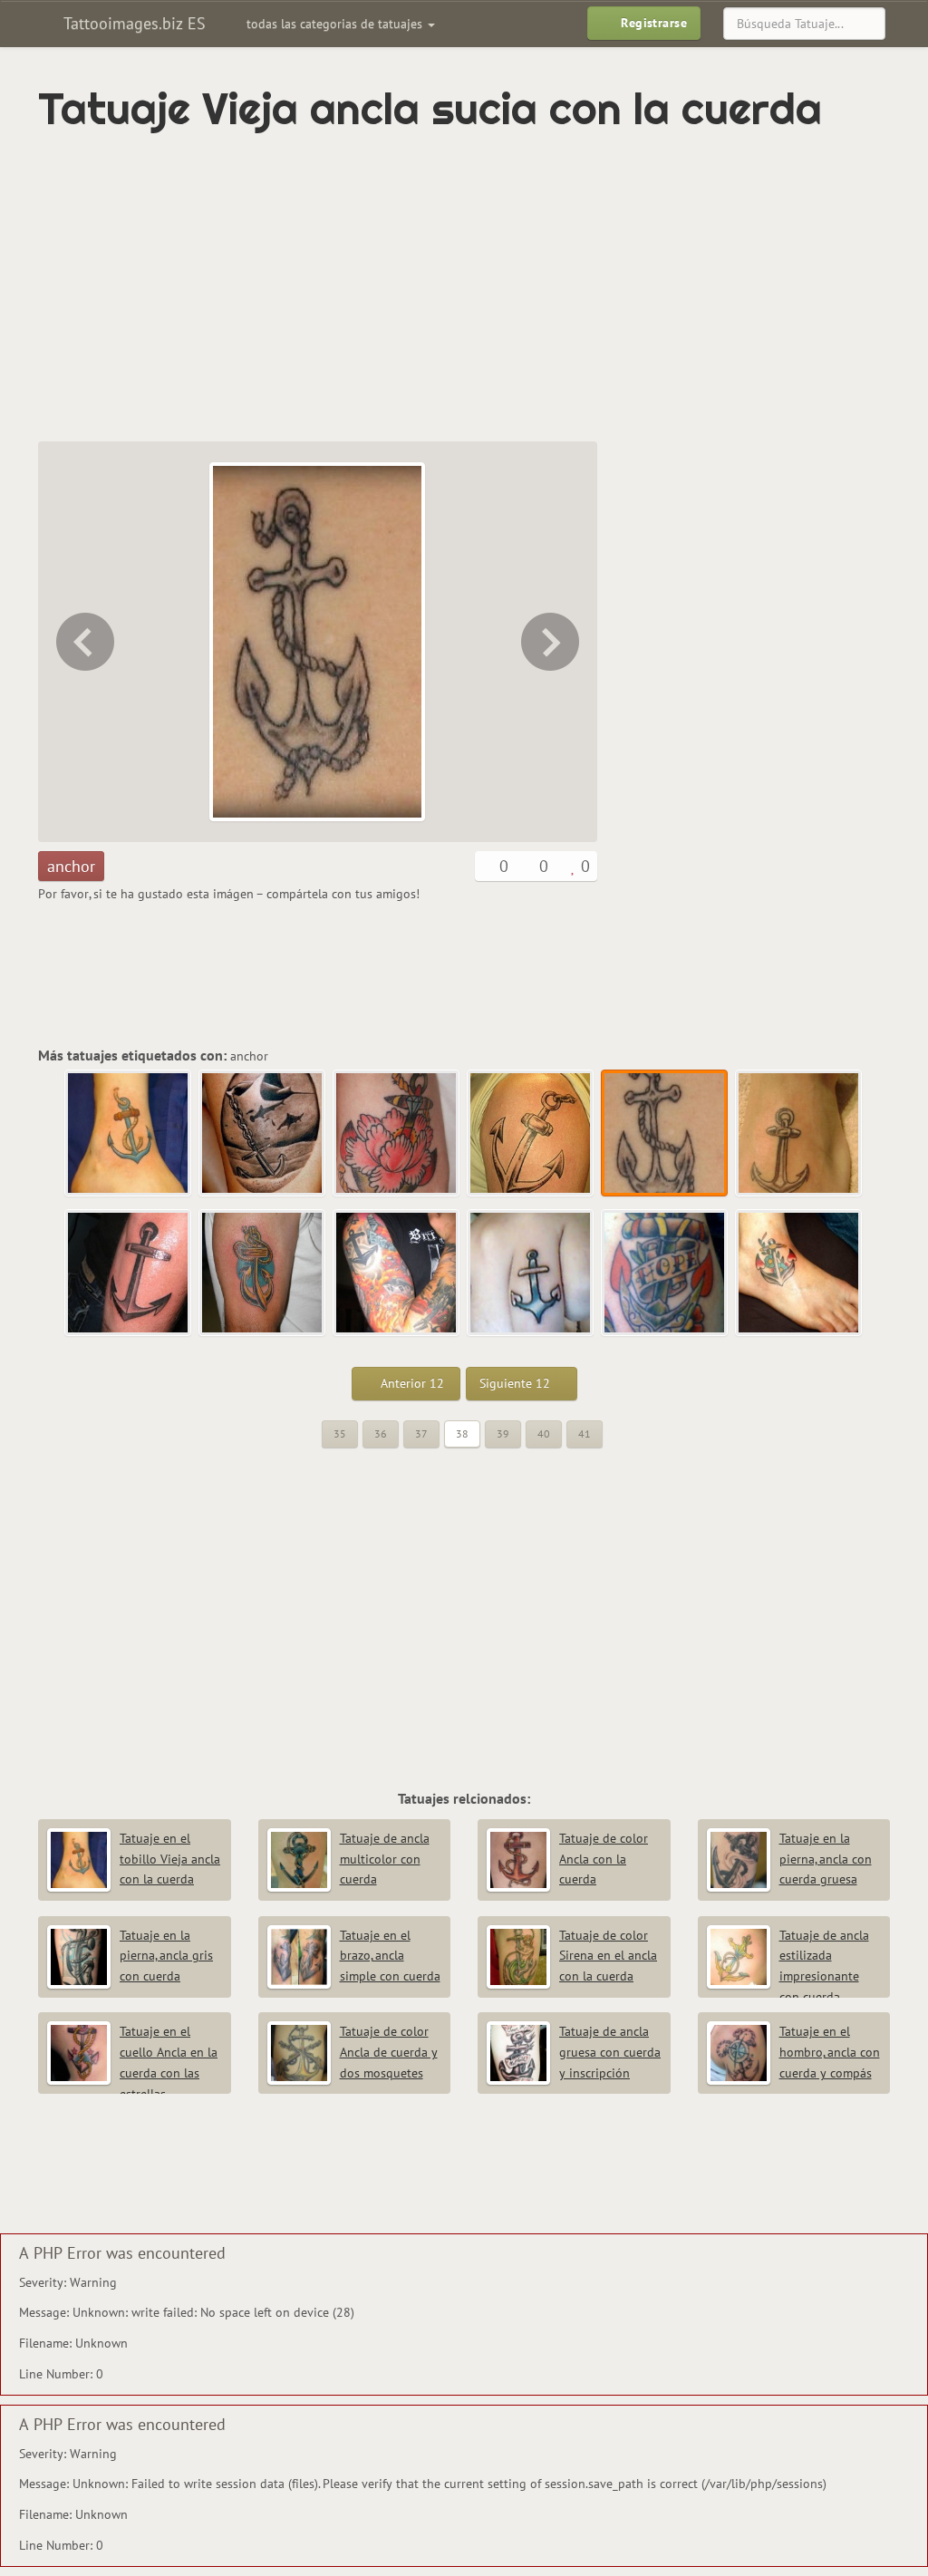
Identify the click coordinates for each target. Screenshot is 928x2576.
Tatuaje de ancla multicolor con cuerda (385, 1859)
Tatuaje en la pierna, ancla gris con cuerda (166, 1956)
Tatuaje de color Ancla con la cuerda (604, 1859)
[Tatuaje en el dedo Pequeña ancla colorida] (531, 1273)
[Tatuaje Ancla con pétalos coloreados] (397, 1134)
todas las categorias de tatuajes (336, 24)
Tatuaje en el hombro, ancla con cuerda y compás (830, 2052)
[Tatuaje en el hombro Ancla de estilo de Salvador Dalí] (263, 1273)
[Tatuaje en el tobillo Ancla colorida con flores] (799, 1273)
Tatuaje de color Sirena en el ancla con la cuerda (608, 1956)
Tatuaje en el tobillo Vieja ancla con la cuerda (170, 1859)
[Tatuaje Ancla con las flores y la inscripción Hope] (665, 1273)
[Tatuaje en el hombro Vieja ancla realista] (83, 642)
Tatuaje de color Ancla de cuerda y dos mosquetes (389, 2052)
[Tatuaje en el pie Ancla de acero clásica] (552, 642)
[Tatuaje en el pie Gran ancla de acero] (129, 1273)
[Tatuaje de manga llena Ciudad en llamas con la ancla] (397, 1273)
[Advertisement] (368, 287)
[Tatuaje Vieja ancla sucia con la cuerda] (665, 1134)
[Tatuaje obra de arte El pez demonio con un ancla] (263, 1134)
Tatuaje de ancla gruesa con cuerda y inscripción (610, 2052)
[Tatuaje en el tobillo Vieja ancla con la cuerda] (129, 1134)
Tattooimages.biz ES (132, 23)
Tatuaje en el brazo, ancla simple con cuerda (390, 1956)
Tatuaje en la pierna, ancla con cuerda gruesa (826, 1859)
